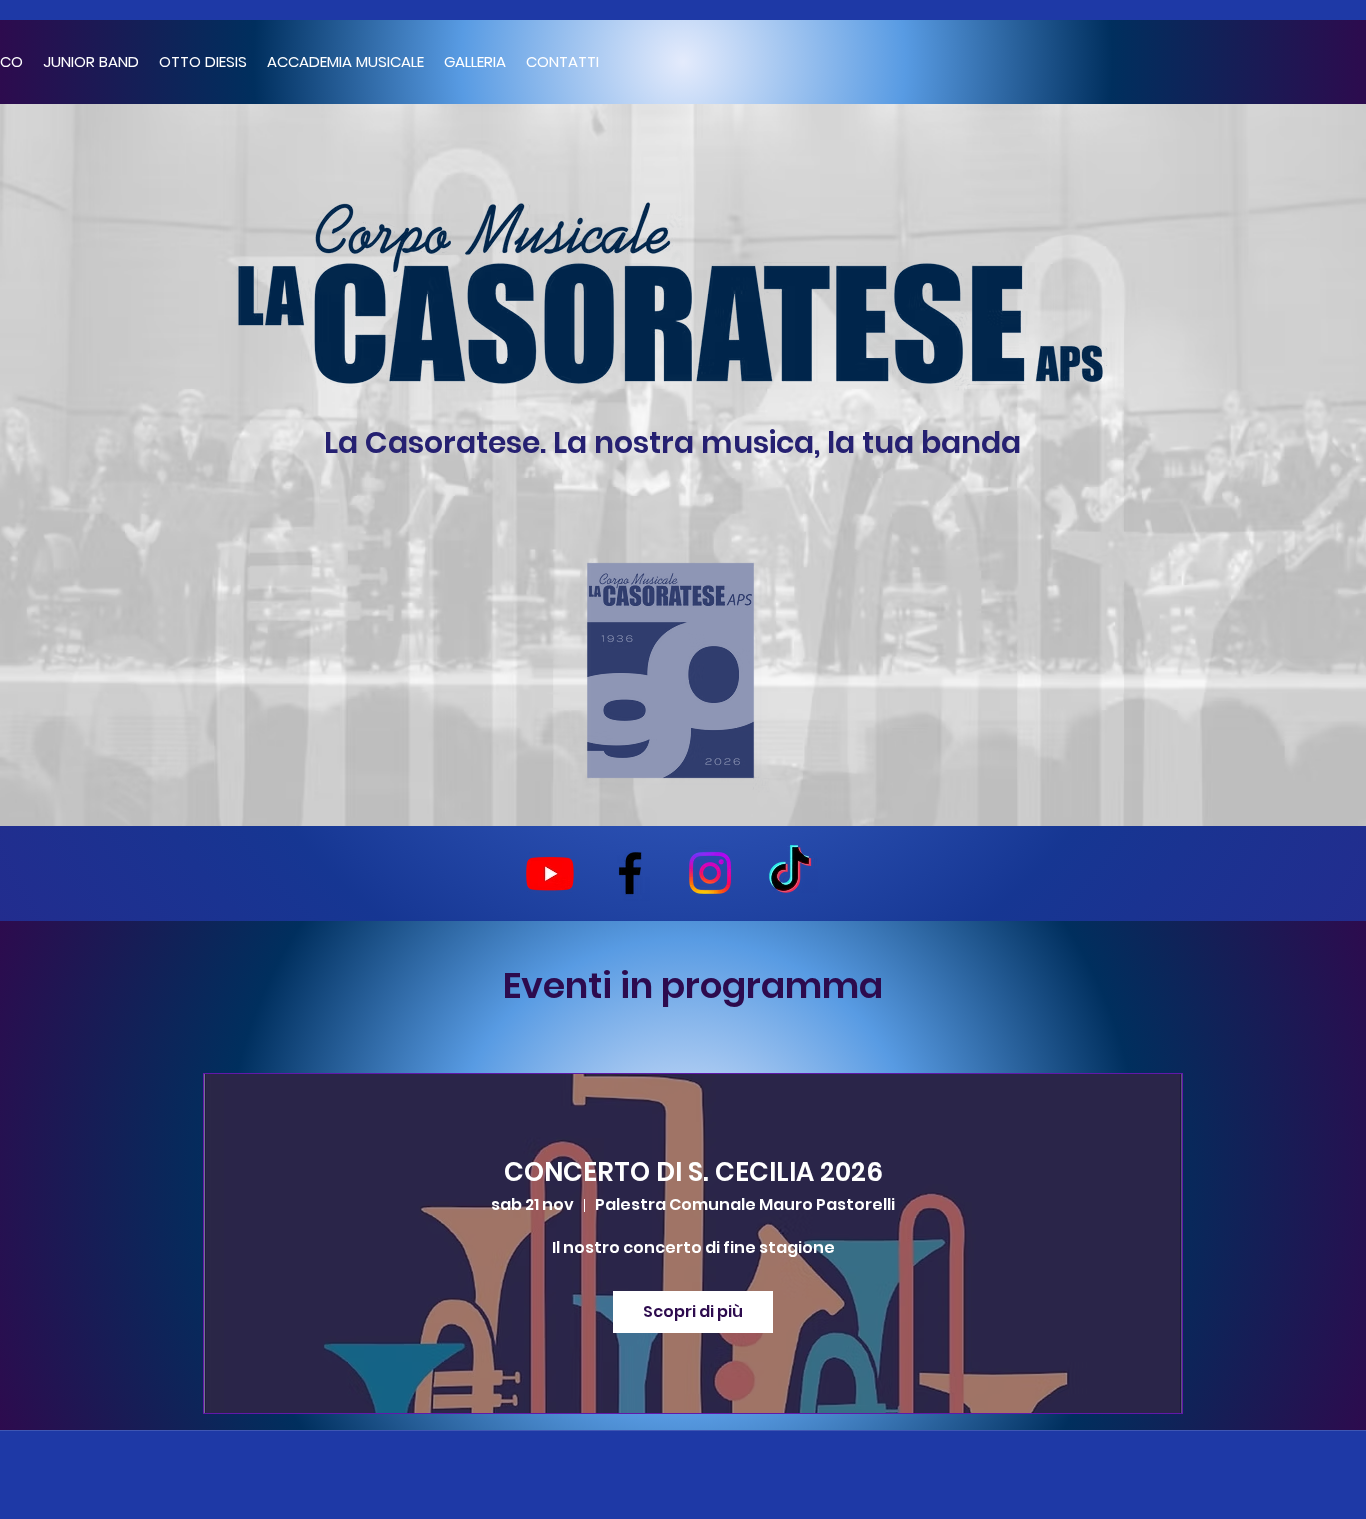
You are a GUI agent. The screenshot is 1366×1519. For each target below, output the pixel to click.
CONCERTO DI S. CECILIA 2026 (693, 1172)
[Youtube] (550, 873)
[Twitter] (710, 873)
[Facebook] (630, 873)
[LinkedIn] (790, 873)
